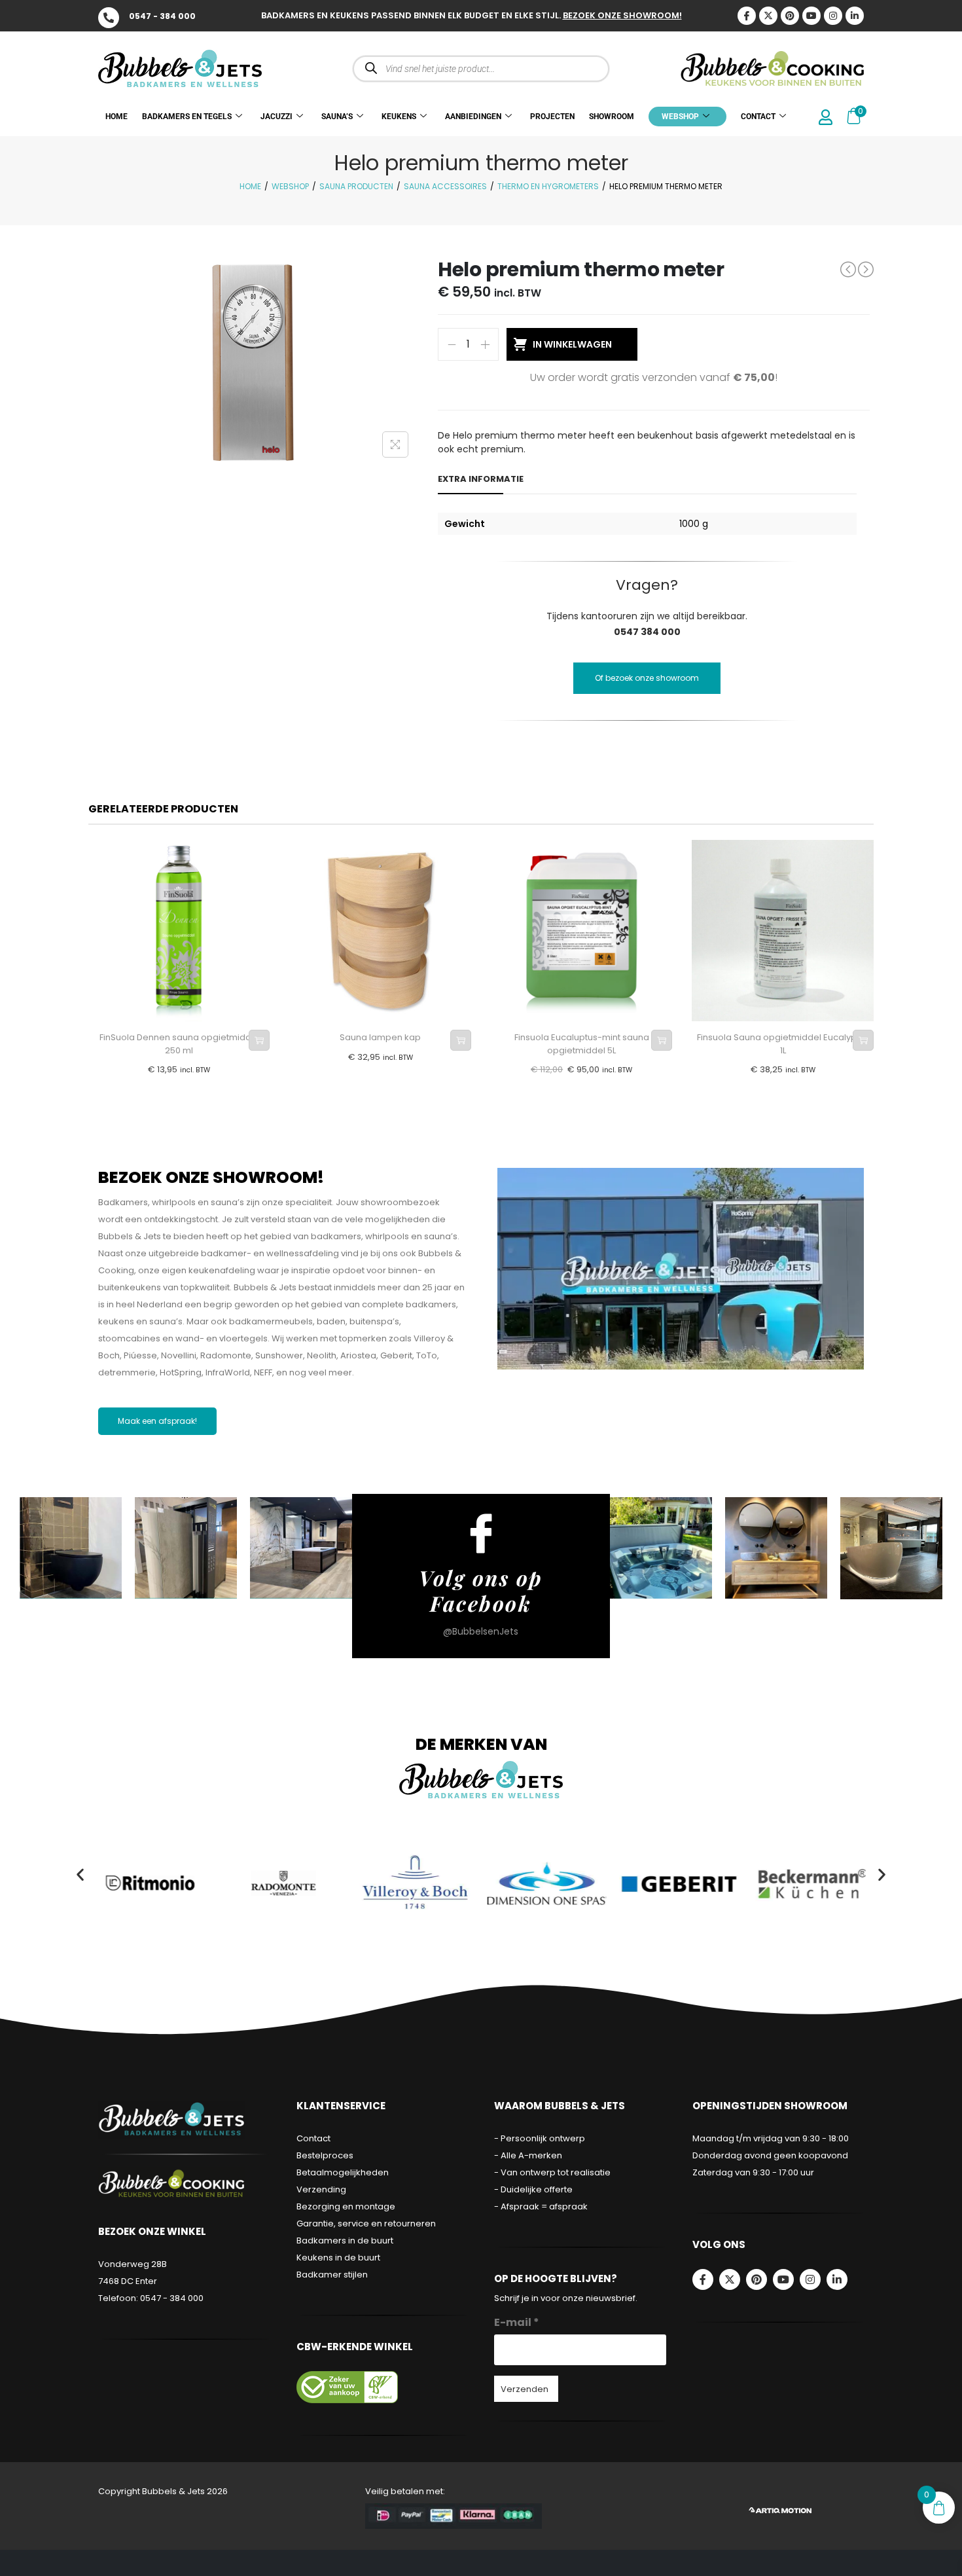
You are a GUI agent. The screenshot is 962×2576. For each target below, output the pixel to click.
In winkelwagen (572, 344)
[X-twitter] (768, 16)
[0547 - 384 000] (109, 18)
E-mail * (517, 2322)
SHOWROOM (612, 117)
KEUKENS (399, 117)
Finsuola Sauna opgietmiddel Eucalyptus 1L (783, 1044)
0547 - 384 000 (162, 16)
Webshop (290, 186)
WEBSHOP (680, 117)
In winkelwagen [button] (259, 1040)
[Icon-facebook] (747, 16)
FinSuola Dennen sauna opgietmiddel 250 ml (179, 1044)
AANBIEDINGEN (473, 117)
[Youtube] (811, 16)
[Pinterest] (790, 16)
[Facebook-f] (703, 2279)
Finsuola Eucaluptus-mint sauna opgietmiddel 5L (582, 1044)
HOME (116, 117)
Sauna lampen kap (380, 1037)
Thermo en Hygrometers (548, 186)
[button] (80, 1875)
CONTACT (758, 117)
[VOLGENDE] (866, 270)
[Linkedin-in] (855, 16)
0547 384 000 (647, 632)
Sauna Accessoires (445, 186)
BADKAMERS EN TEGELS (187, 117)
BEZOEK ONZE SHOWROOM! (622, 15)
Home (250, 186)
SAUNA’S (337, 117)
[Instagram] (833, 16)
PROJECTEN (552, 117)
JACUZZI (276, 117)
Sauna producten (356, 186)
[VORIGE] (848, 269)
